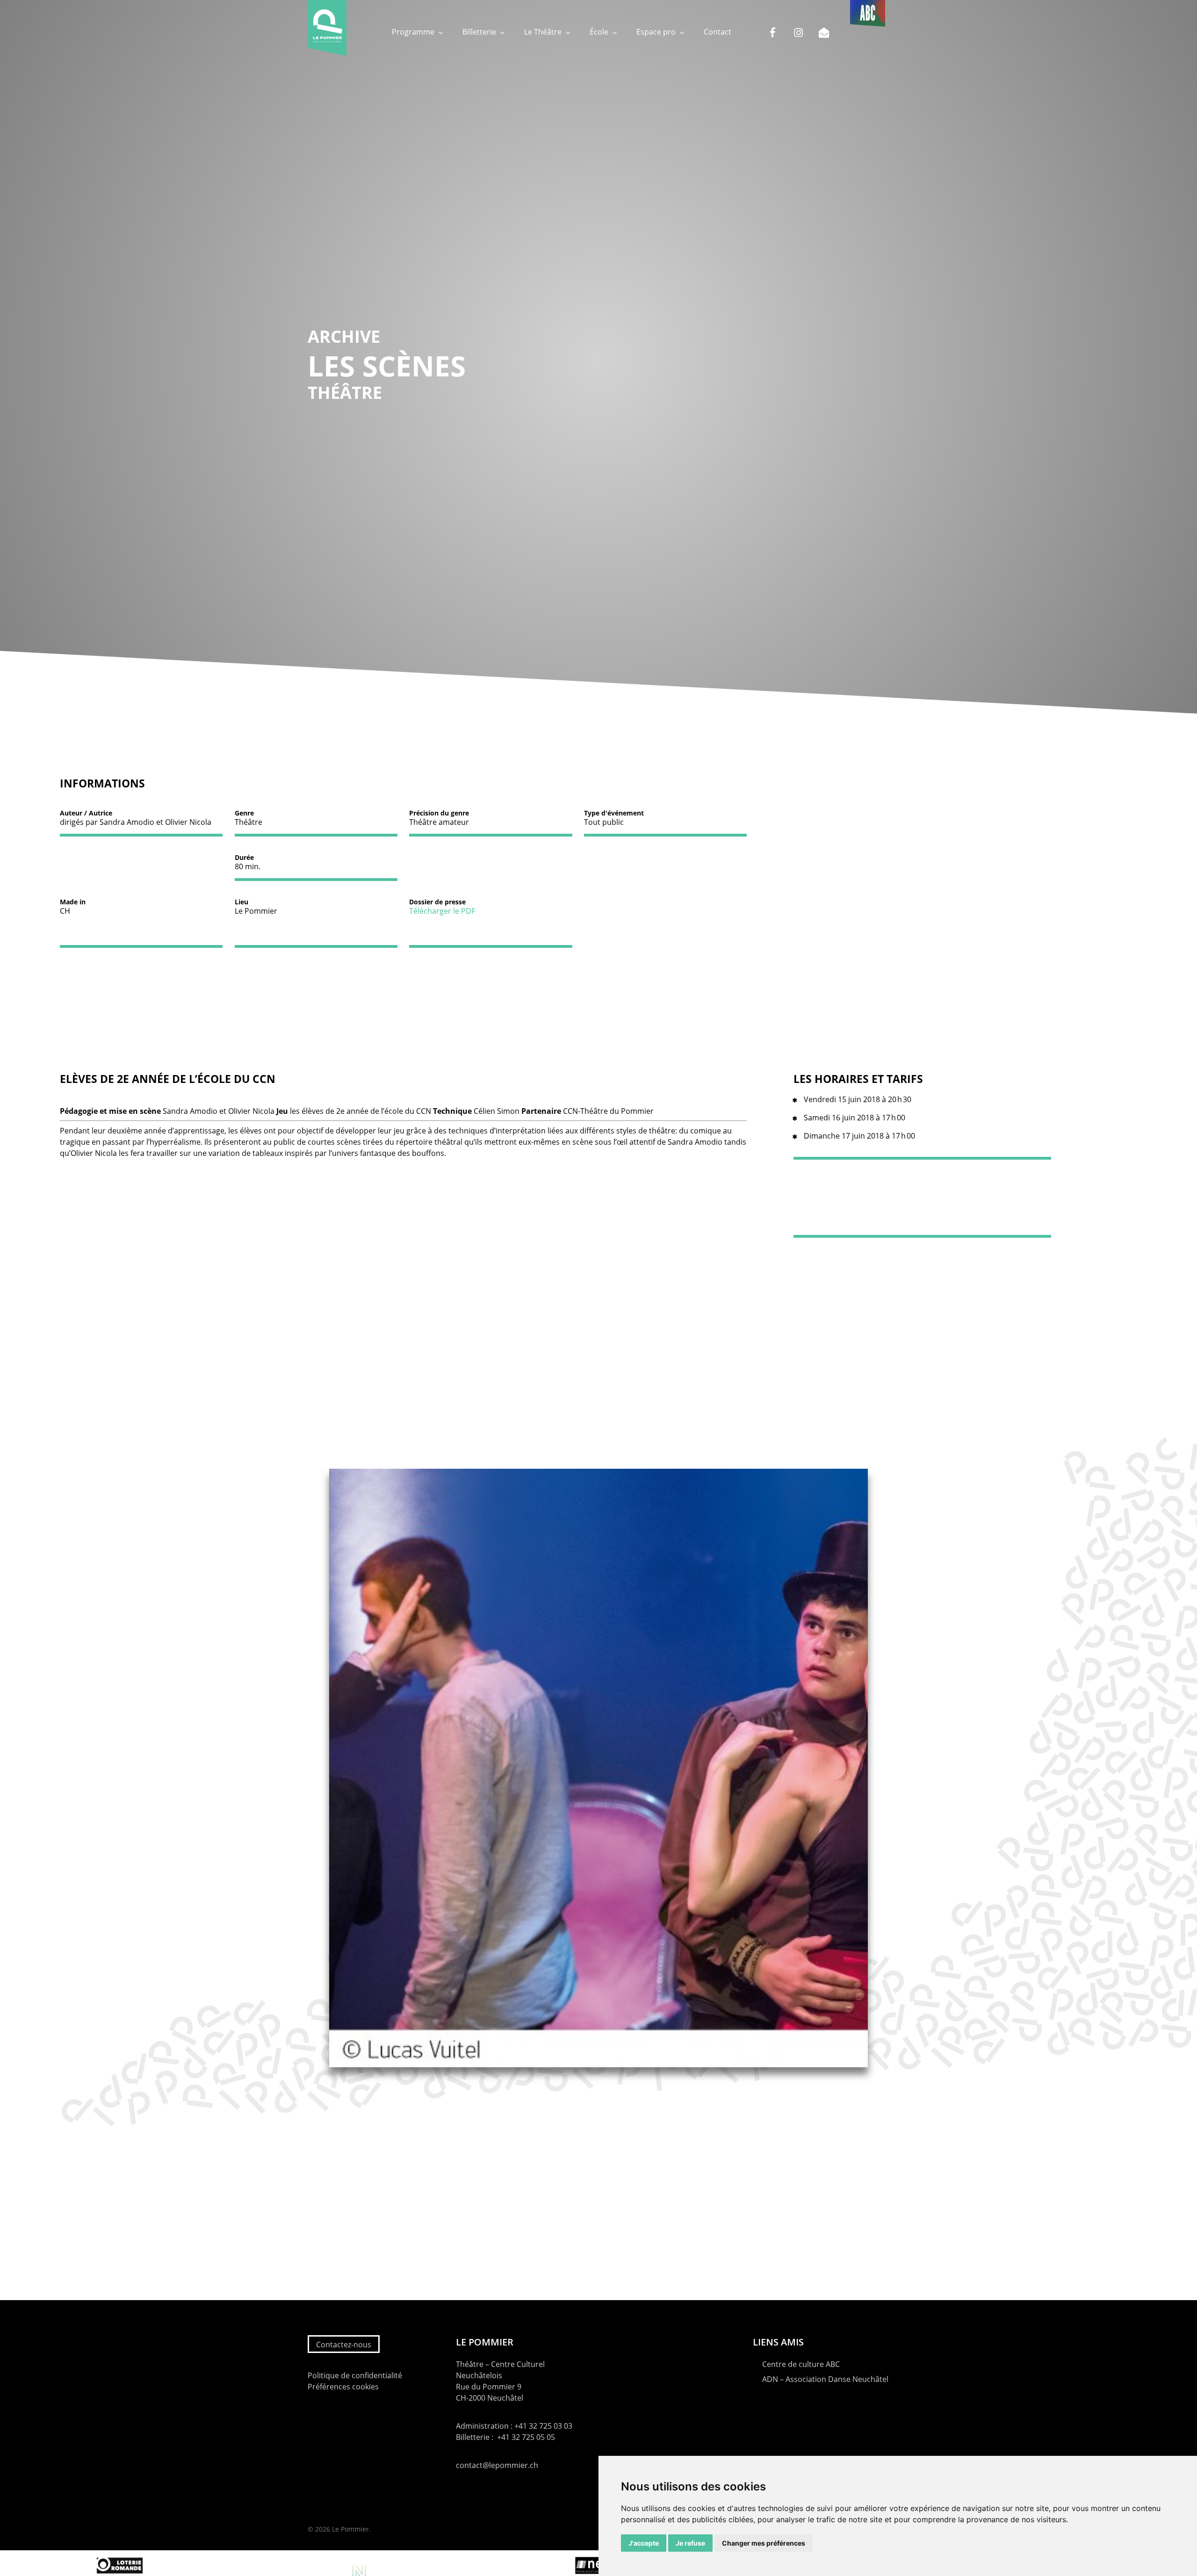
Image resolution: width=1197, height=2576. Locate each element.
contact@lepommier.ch (497, 2465)
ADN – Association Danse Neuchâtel (825, 2379)
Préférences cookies (343, 2387)
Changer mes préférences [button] (764, 2543)
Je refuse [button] (690, 2543)
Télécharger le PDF (442, 911)
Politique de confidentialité (355, 2375)
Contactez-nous (344, 2345)
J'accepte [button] (644, 2543)
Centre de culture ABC (801, 2364)
